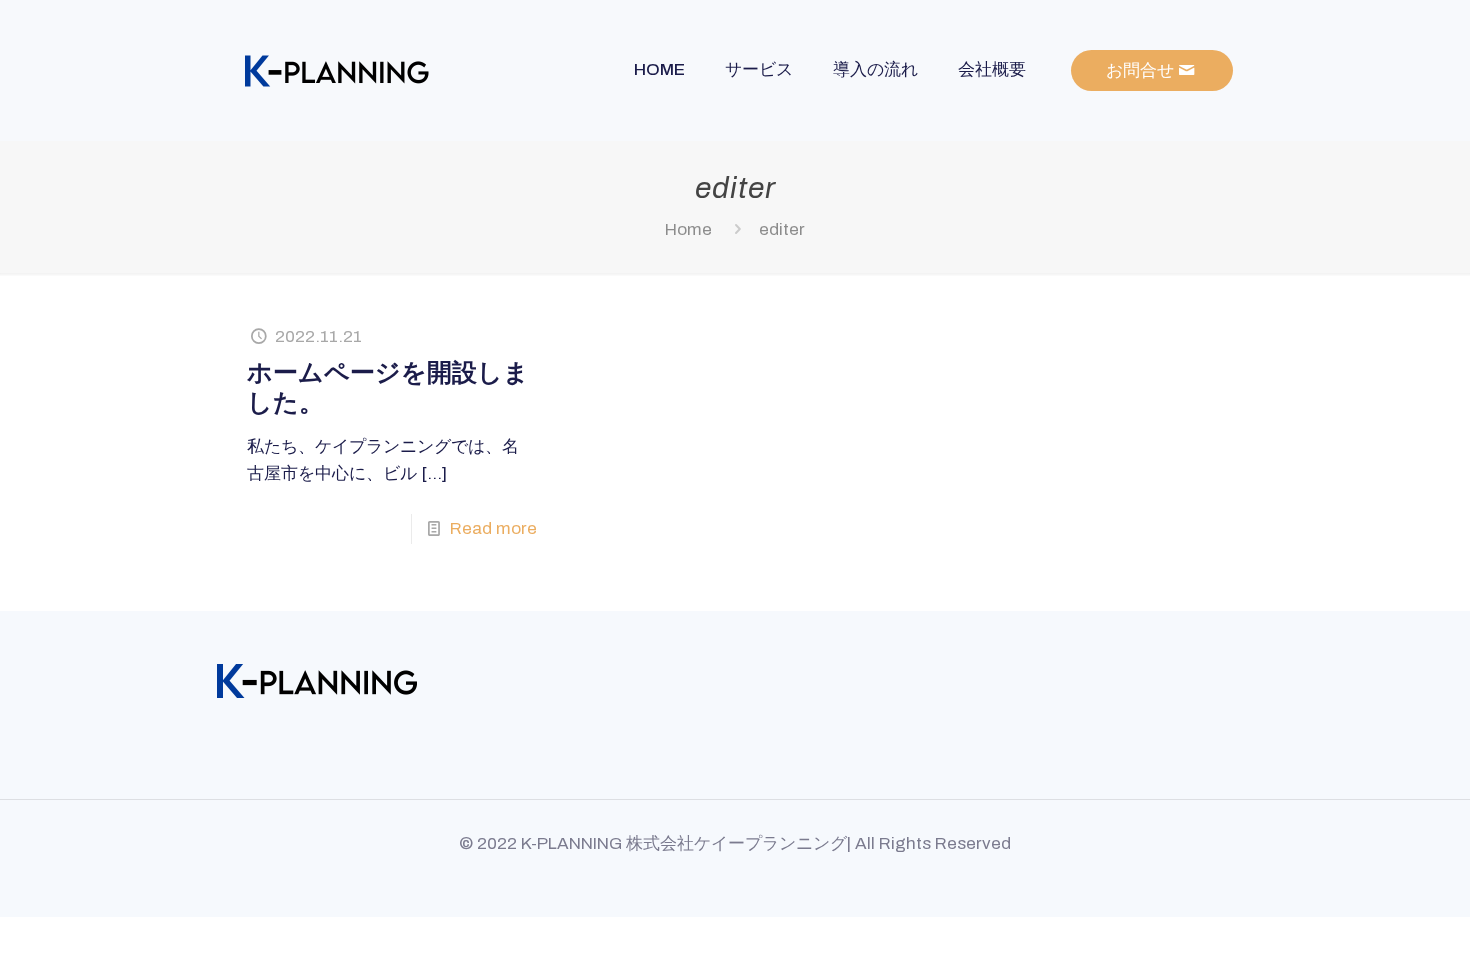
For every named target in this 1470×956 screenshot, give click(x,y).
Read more (493, 528)
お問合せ (1140, 70)
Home (688, 229)
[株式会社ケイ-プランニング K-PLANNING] (337, 70)
